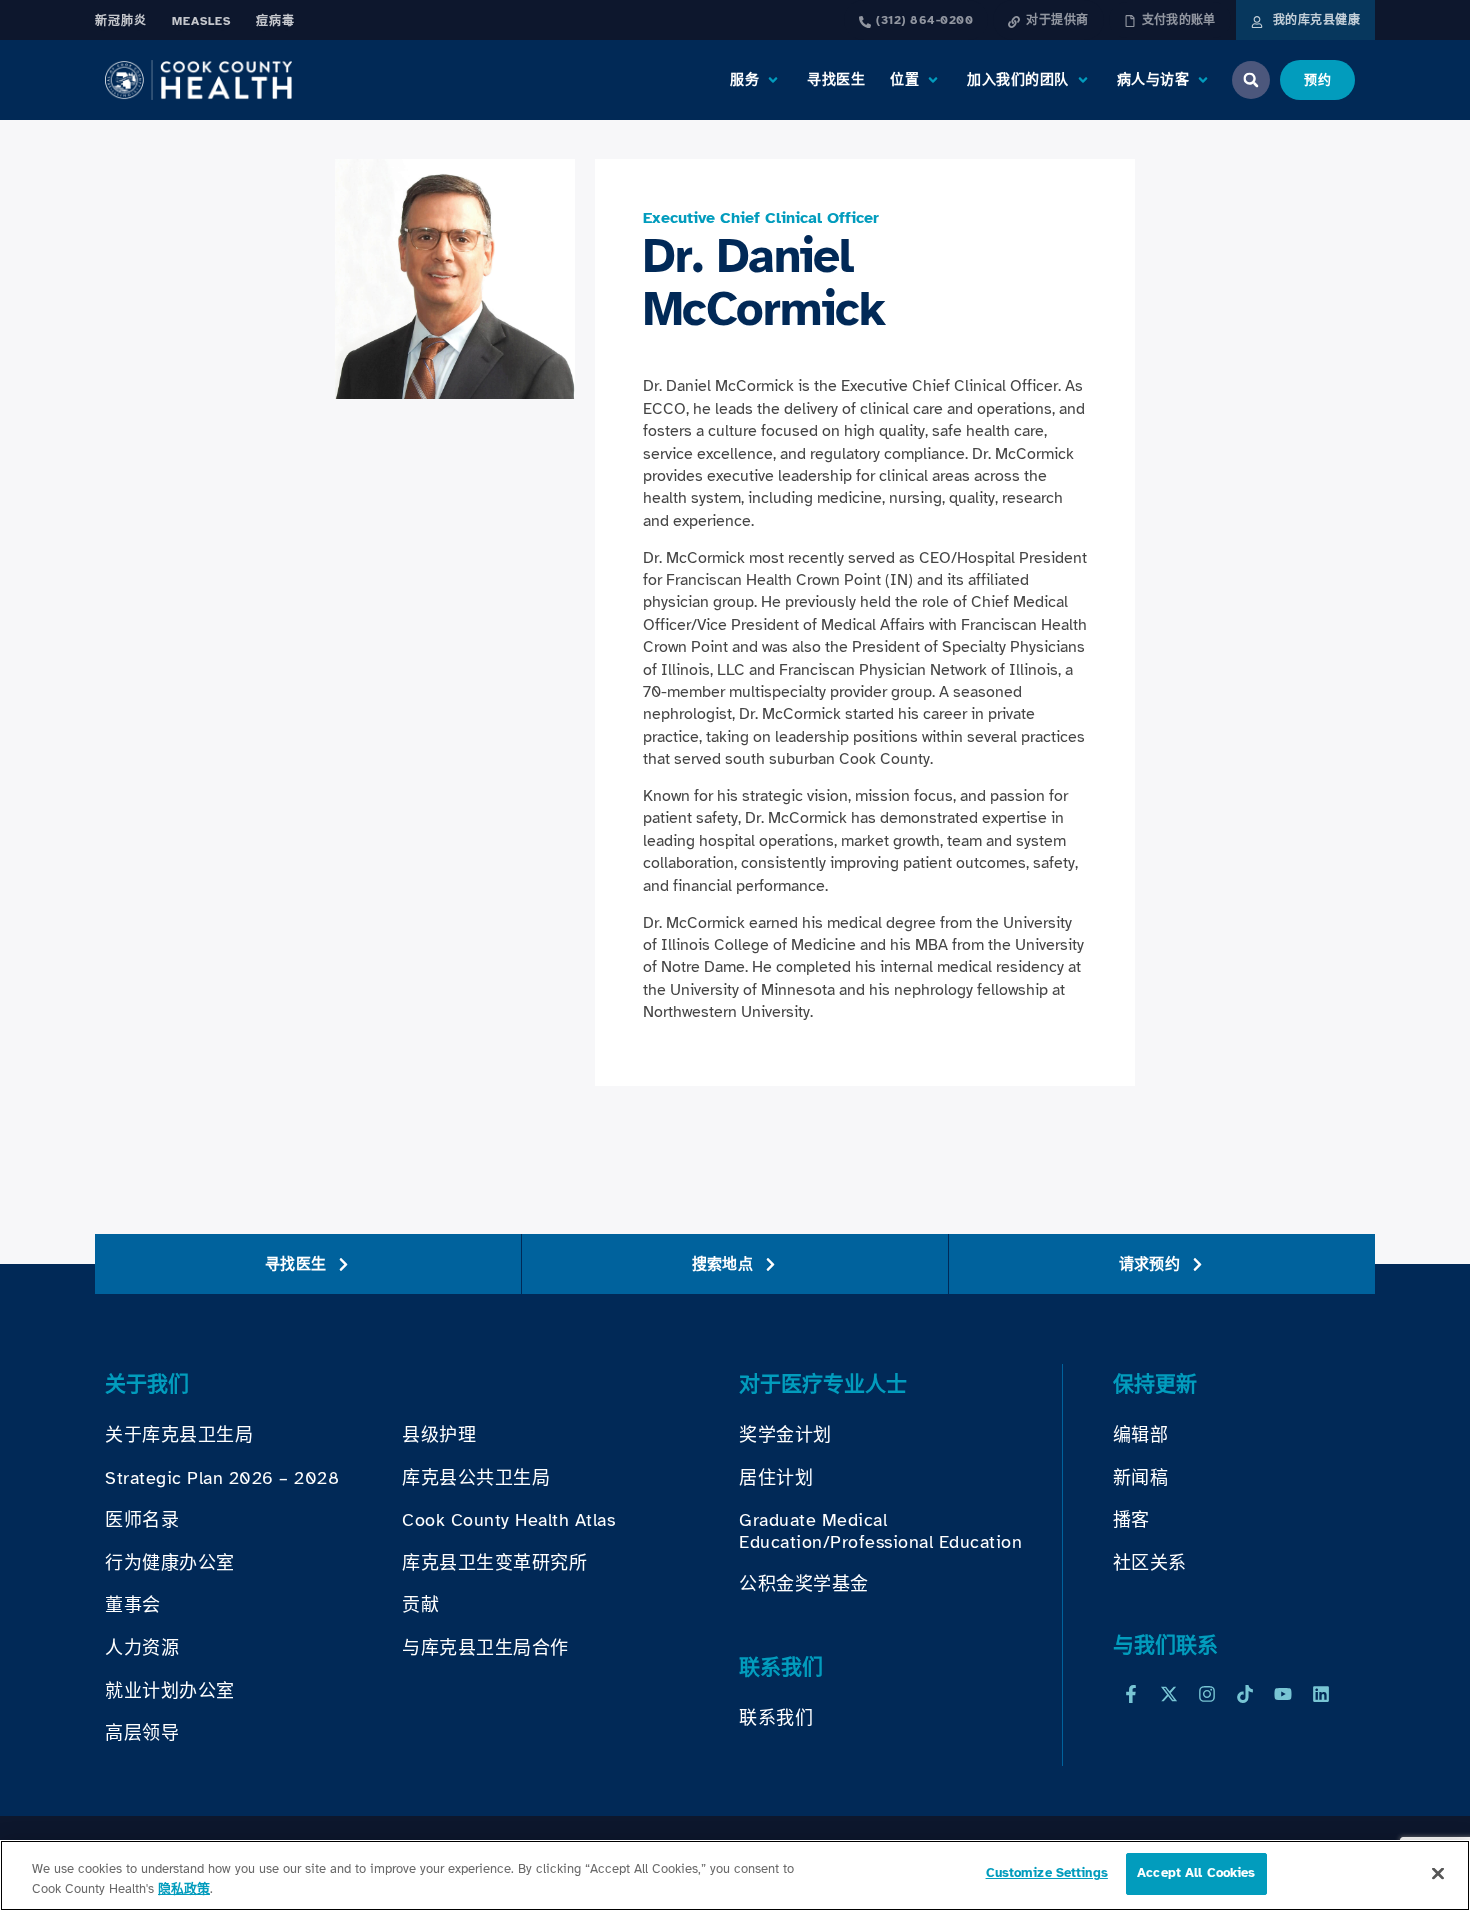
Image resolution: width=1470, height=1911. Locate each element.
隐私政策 (184, 1889)
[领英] (1321, 1694)
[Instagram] (1207, 1694)
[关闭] (1438, 1873)
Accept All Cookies (1196, 1873)
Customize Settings (1047, 1873)
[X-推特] (1169, 1694)
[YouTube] (1283, 1694)
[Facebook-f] (1131, 1694)
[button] (756, 80)
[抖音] (1245, 1694)
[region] (735, 1875)
